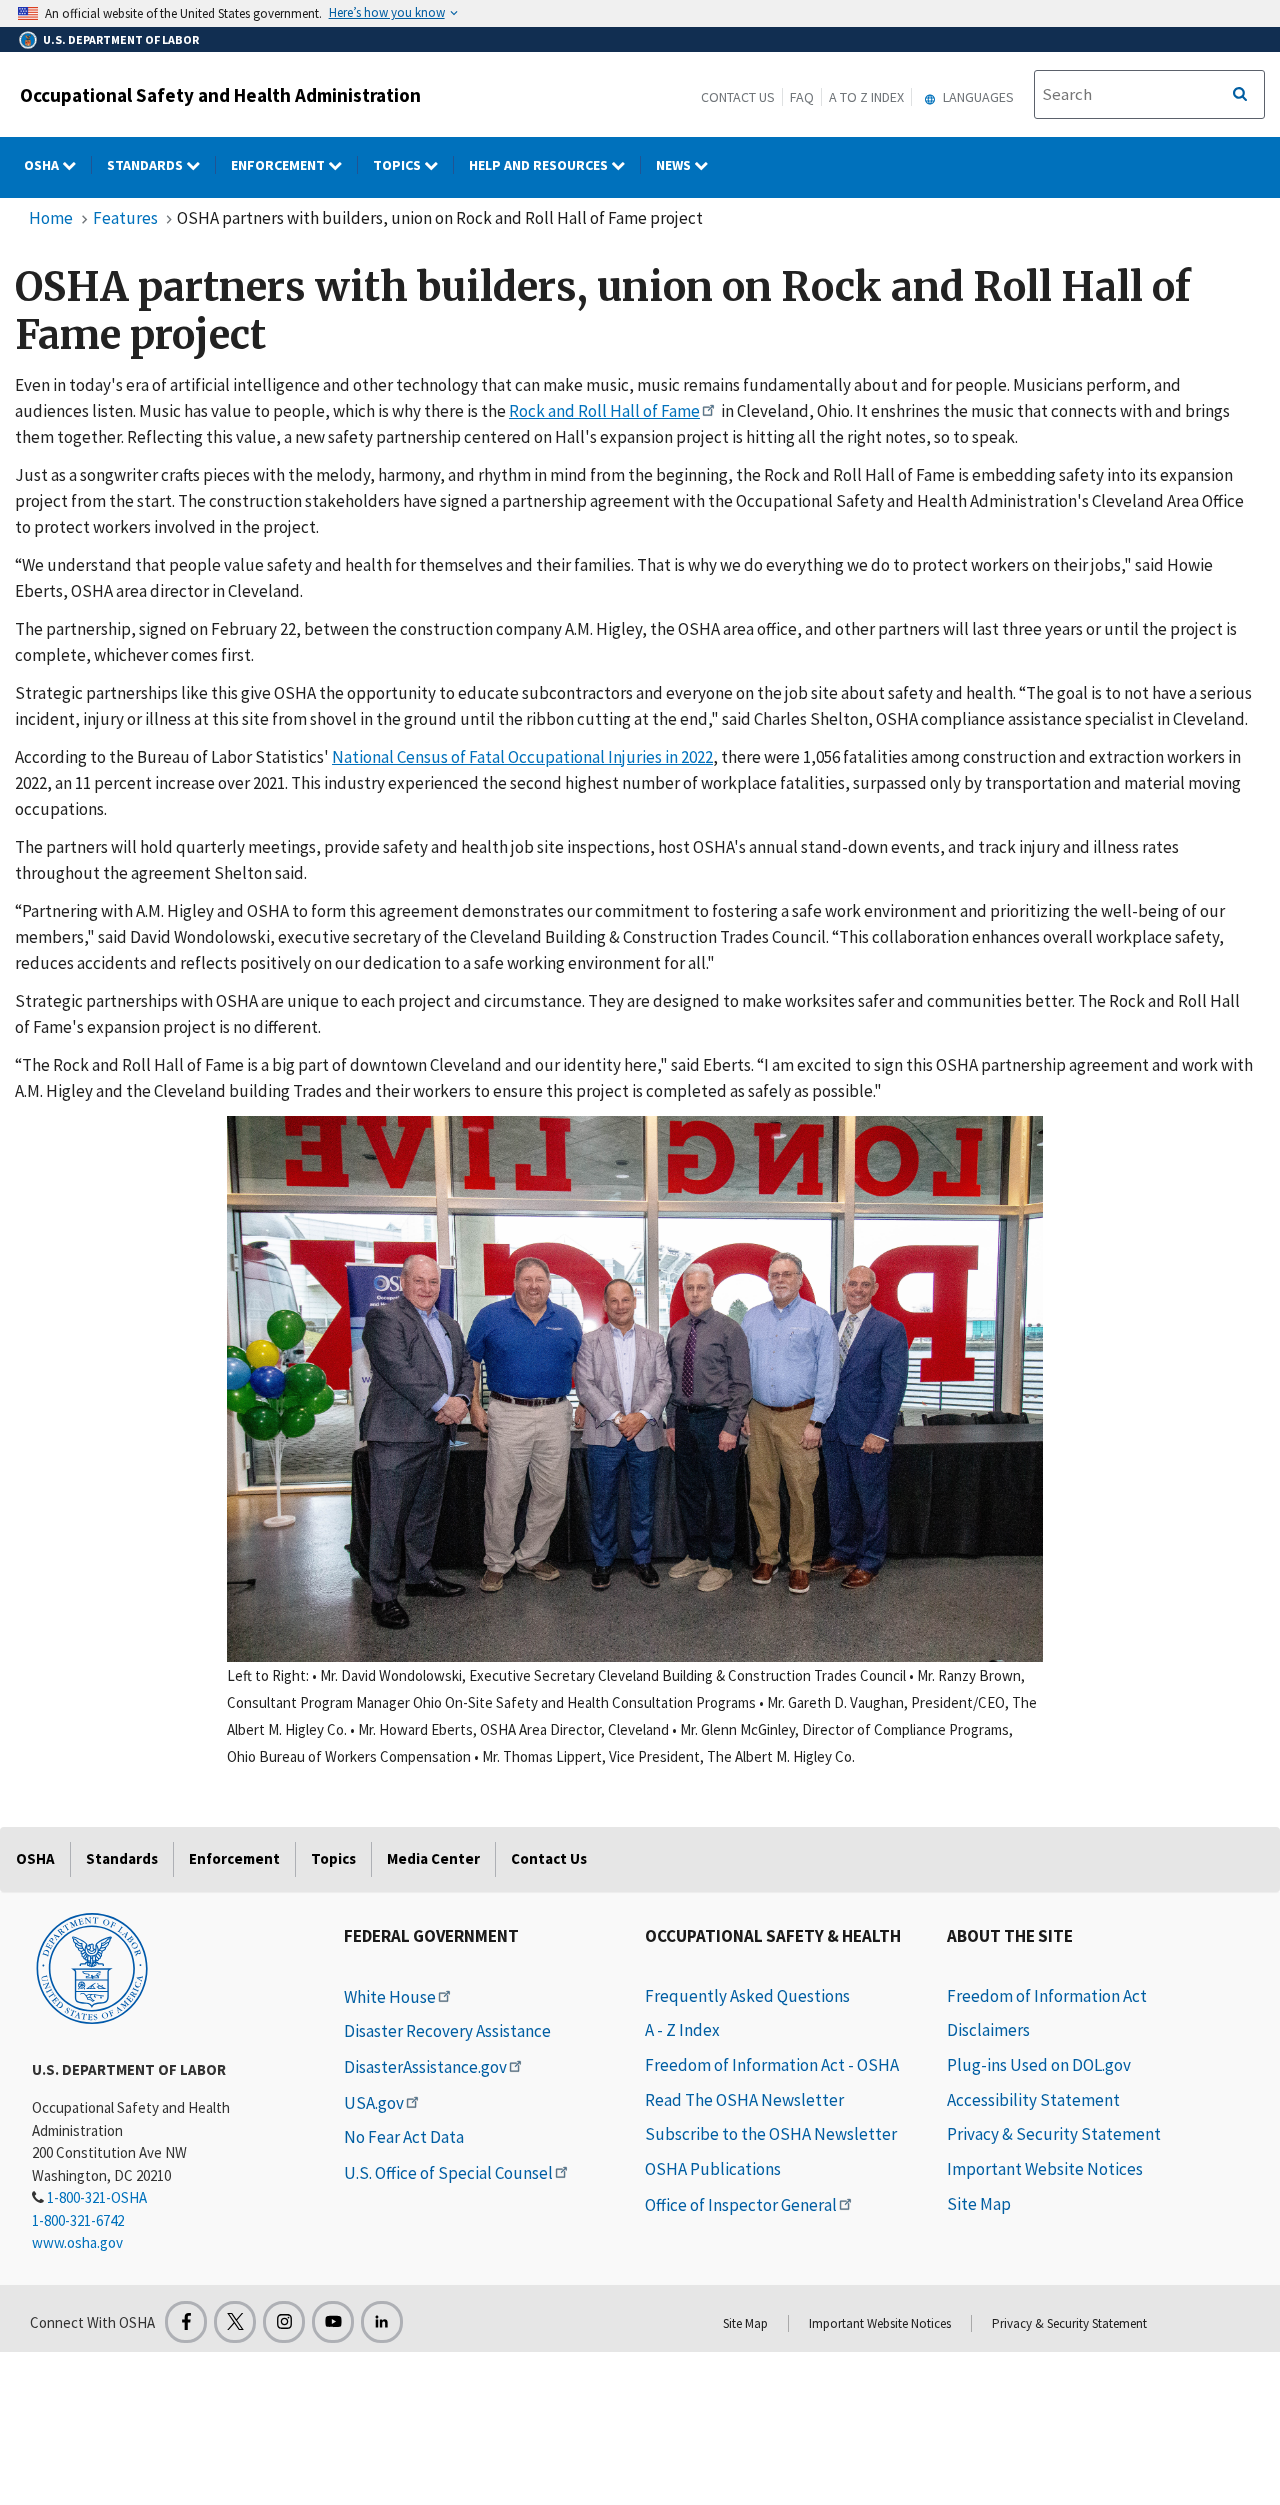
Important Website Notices (1045, 2169)
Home (51, 218)
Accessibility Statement (1033, 2100)
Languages (977, 97)
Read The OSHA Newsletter (744, 2100)
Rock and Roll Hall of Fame (604, 411)
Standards (146, 165)
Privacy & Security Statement (1054, 2134)
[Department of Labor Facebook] (186, 2322)
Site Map (979, 2204)
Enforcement (279, 165)
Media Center (433, 1858)
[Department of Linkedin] (382, 2322)
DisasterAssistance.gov (425, 2067)
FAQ (802, 97)
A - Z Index (682, 2030)
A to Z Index (866, 97)
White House (390, 1997)
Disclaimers (988, 2030)
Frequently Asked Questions (747, 1996)
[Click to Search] (1240, 95)
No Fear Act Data (404, 2137)
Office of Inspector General (741, 2205)
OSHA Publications (713, 2169)
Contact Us (738, 97)
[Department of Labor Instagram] (284, 2322)
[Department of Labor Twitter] (235, 2322)
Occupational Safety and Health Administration (220, 95)
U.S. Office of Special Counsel (448, 2173)
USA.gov (374, 2103)
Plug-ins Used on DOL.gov (1039, 2065)
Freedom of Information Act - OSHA (772, 2065)
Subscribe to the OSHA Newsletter (771, 2134)
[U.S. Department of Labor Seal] (92, 1967)
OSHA (43, 165)
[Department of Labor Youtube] (333, 2322)
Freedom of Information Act (1047, 1996)
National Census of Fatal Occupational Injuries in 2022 (522, 757)
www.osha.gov (77, 2242)
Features (125, 218)
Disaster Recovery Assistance (447, 2031)
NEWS (675, 165)
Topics (398, 165)
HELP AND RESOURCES (540, 165)
